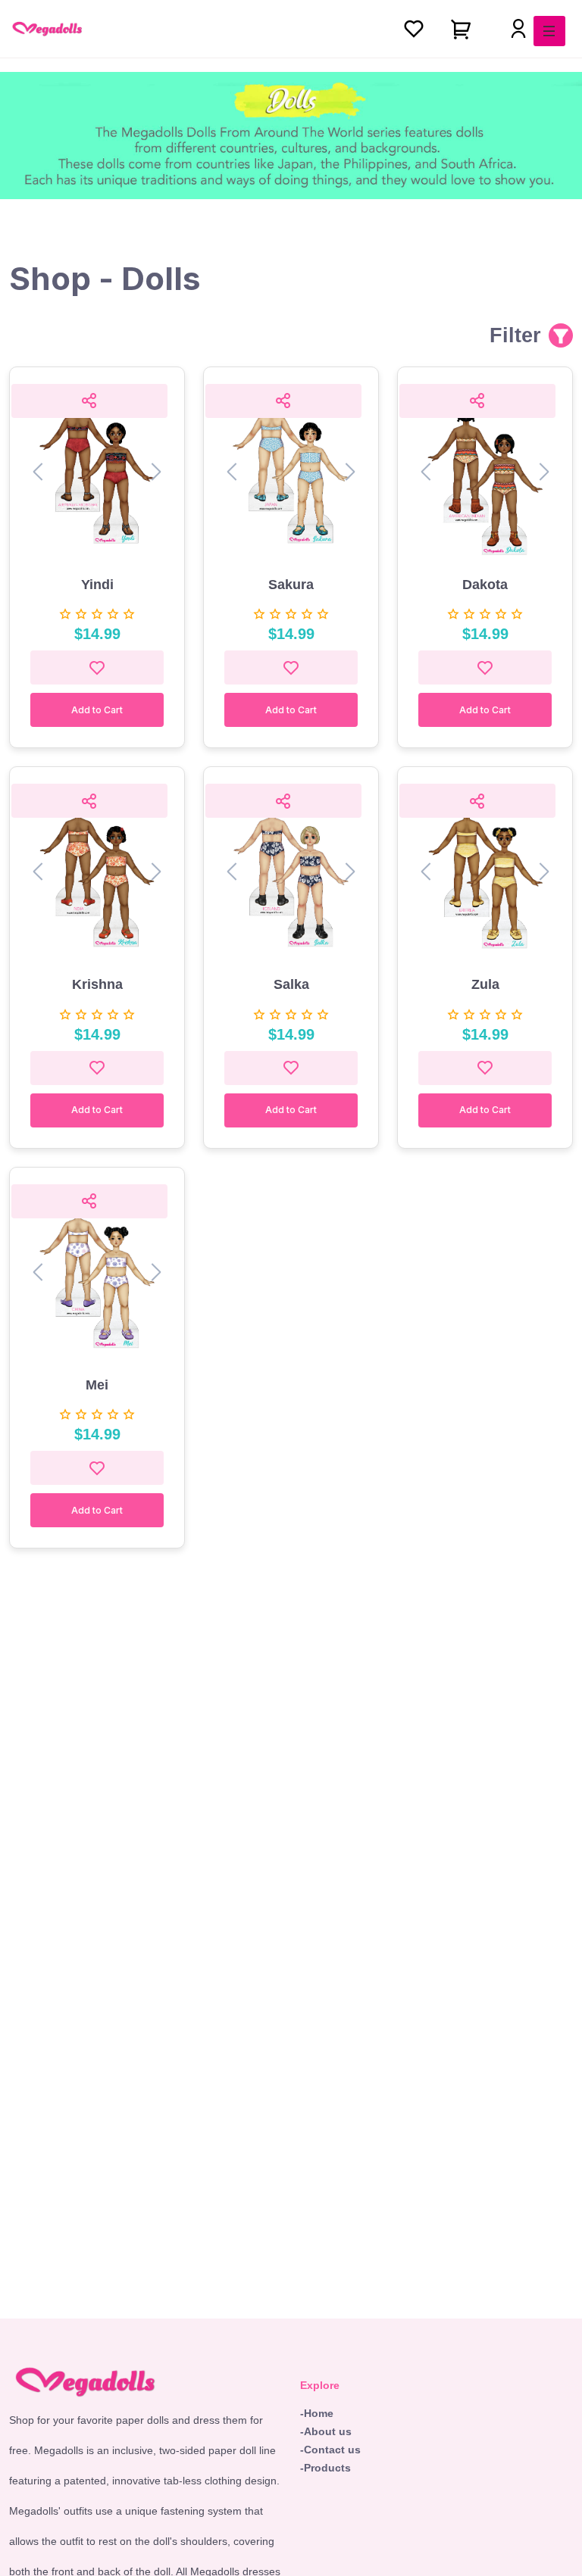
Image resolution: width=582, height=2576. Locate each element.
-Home (317, 2413)
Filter (515, 335)
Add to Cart (97, 710)
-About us (326, 2431)
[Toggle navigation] (549, 31)
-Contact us (330, 2450)
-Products (325, 2468)
